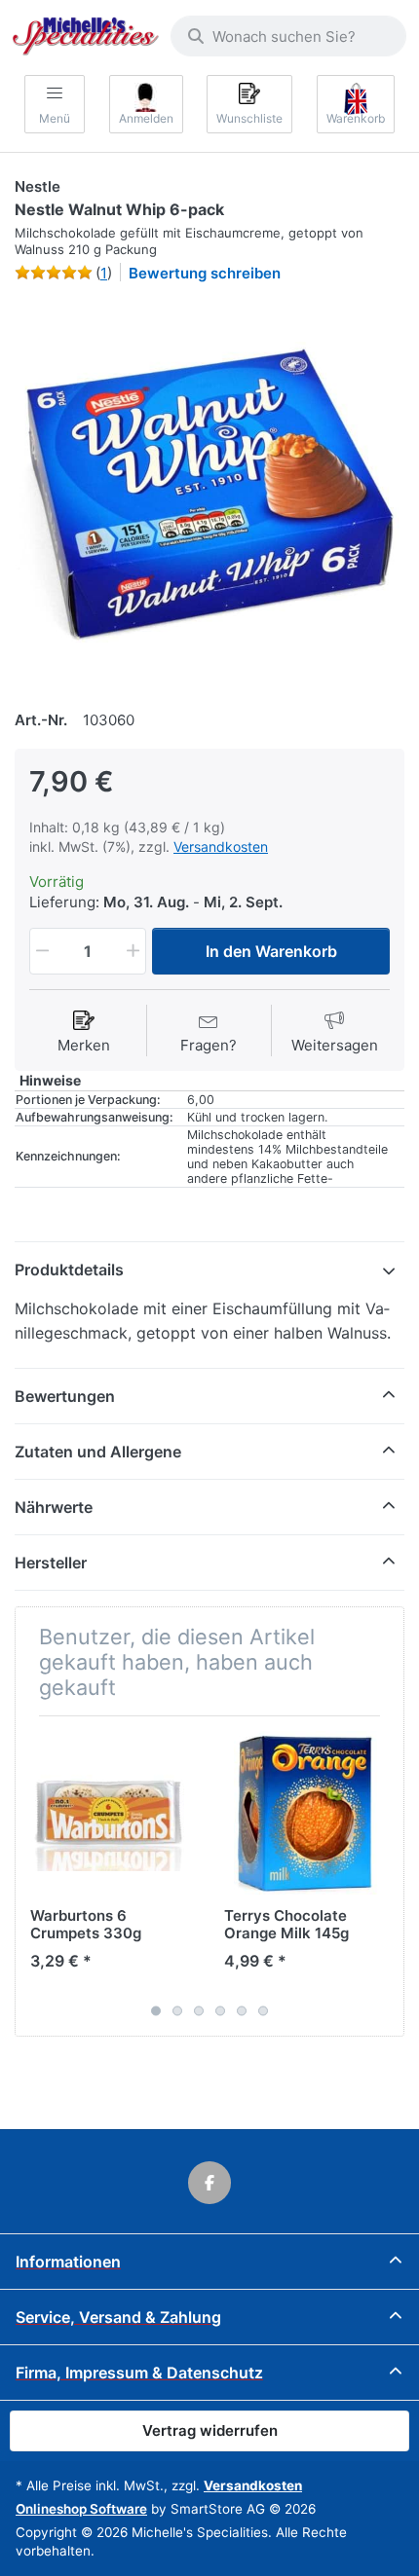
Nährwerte (54, 1507)
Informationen (68, 2262)
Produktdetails (69, 1270)
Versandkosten (221, 846)
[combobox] (288, 36)
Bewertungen (65, 1396)
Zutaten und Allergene (98, 1452)
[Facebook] (209, 2183)
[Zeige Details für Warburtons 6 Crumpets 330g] (112, 1813)
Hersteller (51, 1563)
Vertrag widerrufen (210, 2430)
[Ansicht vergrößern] (209, 494)
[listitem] (209, 494)
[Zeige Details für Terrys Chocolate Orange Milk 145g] (306, 1813)
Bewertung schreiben (205, 273)
